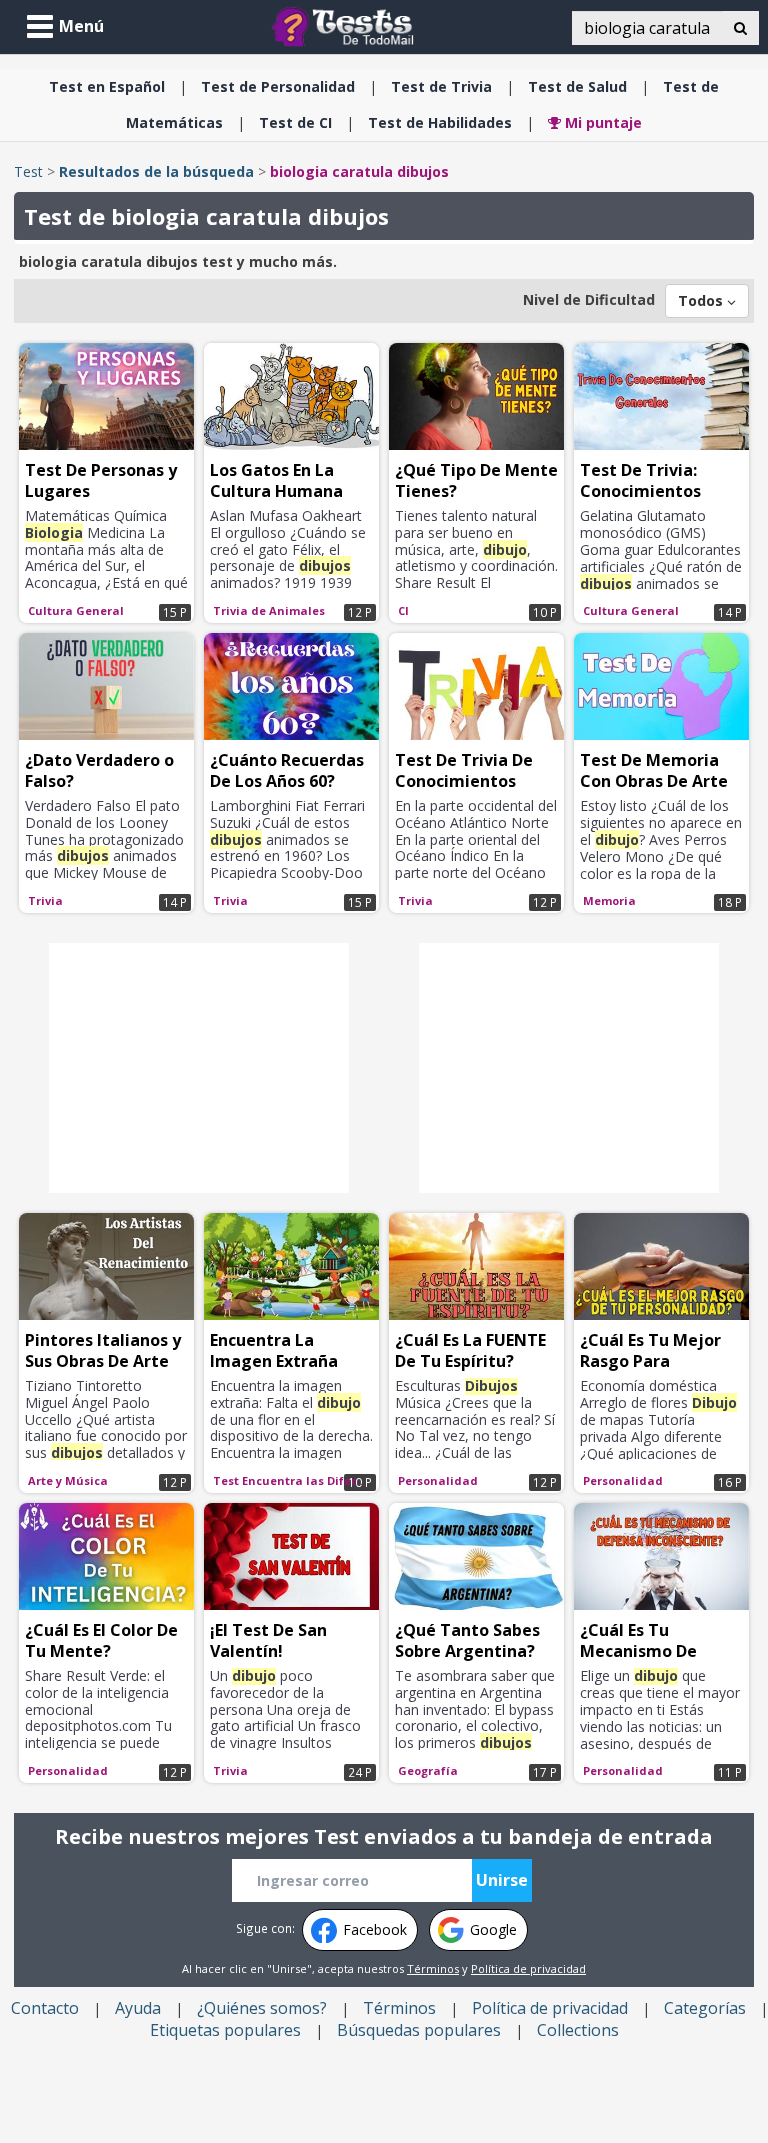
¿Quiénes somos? (262, 2008)
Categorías (705, 2008)
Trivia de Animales (269, 610)
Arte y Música (68, 1480)
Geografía (428, 1770)
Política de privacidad (528, 1968)
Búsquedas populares (419, 2030)
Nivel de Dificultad (589, 299)
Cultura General (76, 610)
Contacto (45, 2008)
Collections (578, 2030)
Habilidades (440, 122)
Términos (433, 1968)
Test (28, 171)
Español (107, 86)
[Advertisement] (199, 1068)
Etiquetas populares (225, 2030)
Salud (577, 86)
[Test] (347, 25)
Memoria (609, 900)
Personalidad (278, 86)
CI (295, 122)
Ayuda (138, 2008)
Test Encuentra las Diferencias (294, 1480)
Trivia (441, 86)
